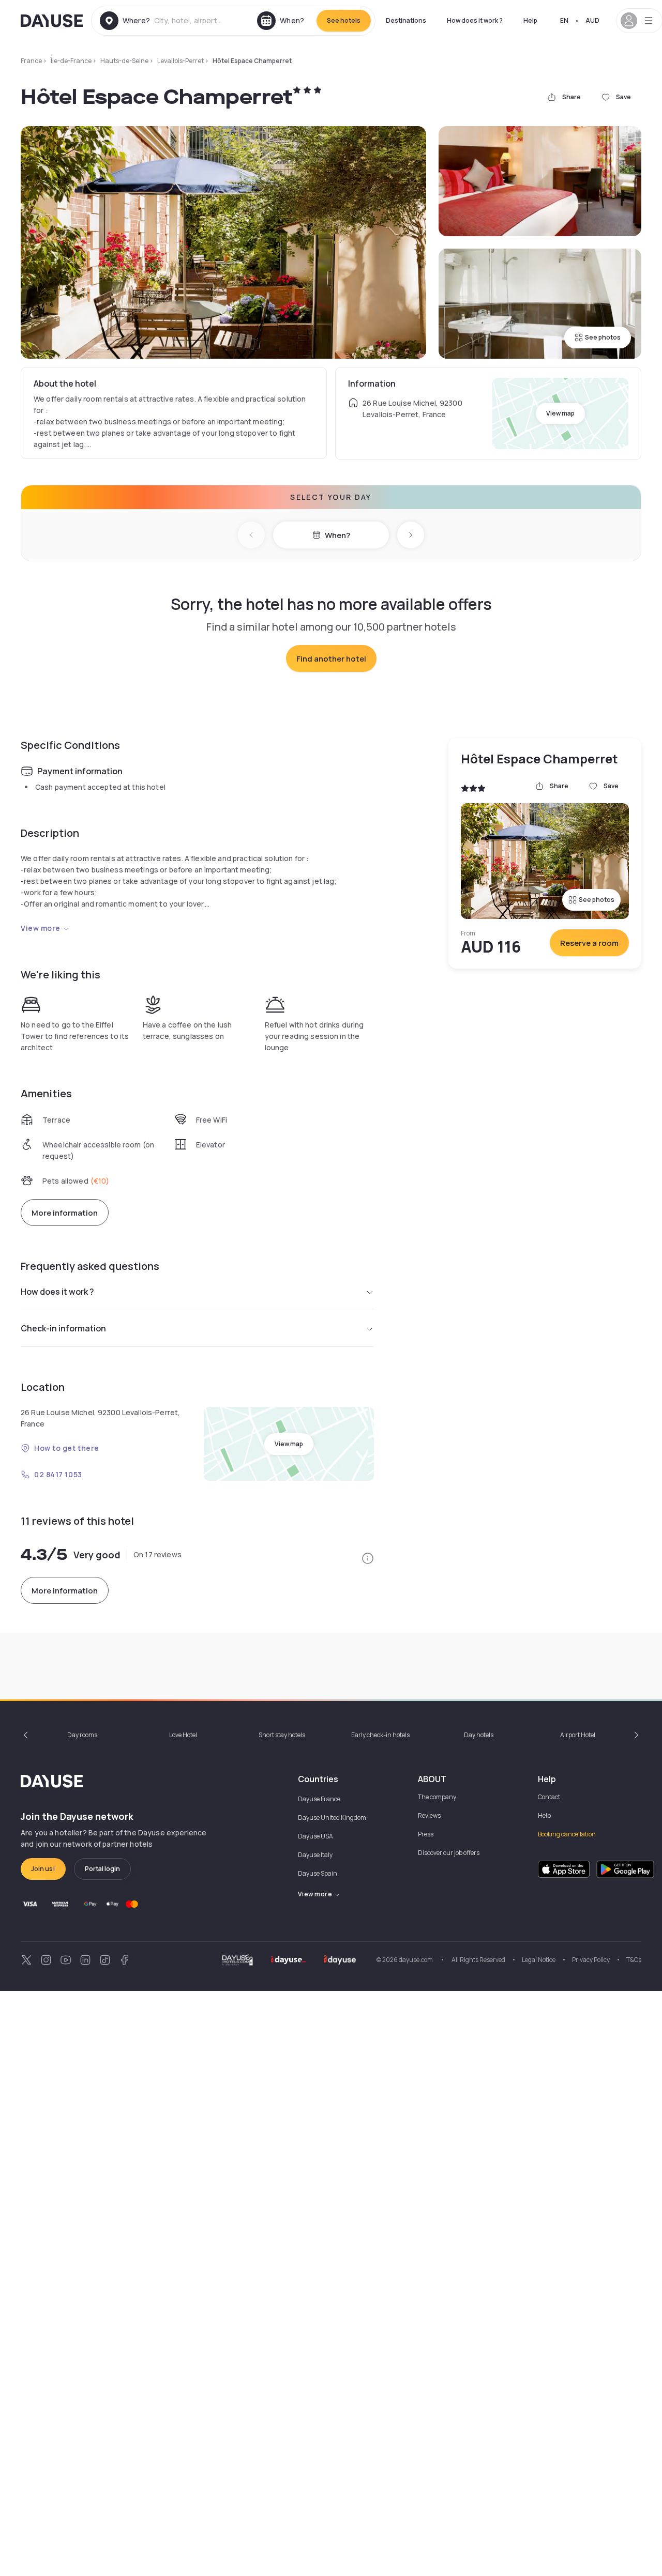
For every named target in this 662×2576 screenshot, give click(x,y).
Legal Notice (539, 1960)
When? (337, 535)
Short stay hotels (282, 1735)
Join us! (43, 1869)
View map (560, 413)
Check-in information (63, 1328)
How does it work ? (475, 20)
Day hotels (479, 1735)
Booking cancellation (567, 1834)
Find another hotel (331, 659)
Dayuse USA (315, 1836)
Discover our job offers (449, 1853)
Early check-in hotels (380, 1735)
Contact (549, 1797)
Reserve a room (589, 943)
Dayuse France (319, 1799)
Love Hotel (183, 1735)
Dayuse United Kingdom (332, 1818)
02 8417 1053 (58, 1474)
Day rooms (82, 1735)
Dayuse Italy (315, 1855)
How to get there (67, 1448)
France (31, 61)
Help (530, 20)
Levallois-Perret (180, 61)
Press (426, 1834)
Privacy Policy (591, 1960)
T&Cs (634, 1960)
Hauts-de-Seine (124, 61)
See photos (603, 337)
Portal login (102, 1869)
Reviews (429, 1815)
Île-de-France (71, 61)
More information (65, 1213)
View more (41, 928)
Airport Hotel (578, 1735)
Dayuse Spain (318, 1873)
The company (437, 1797)
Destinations (406, 20)
